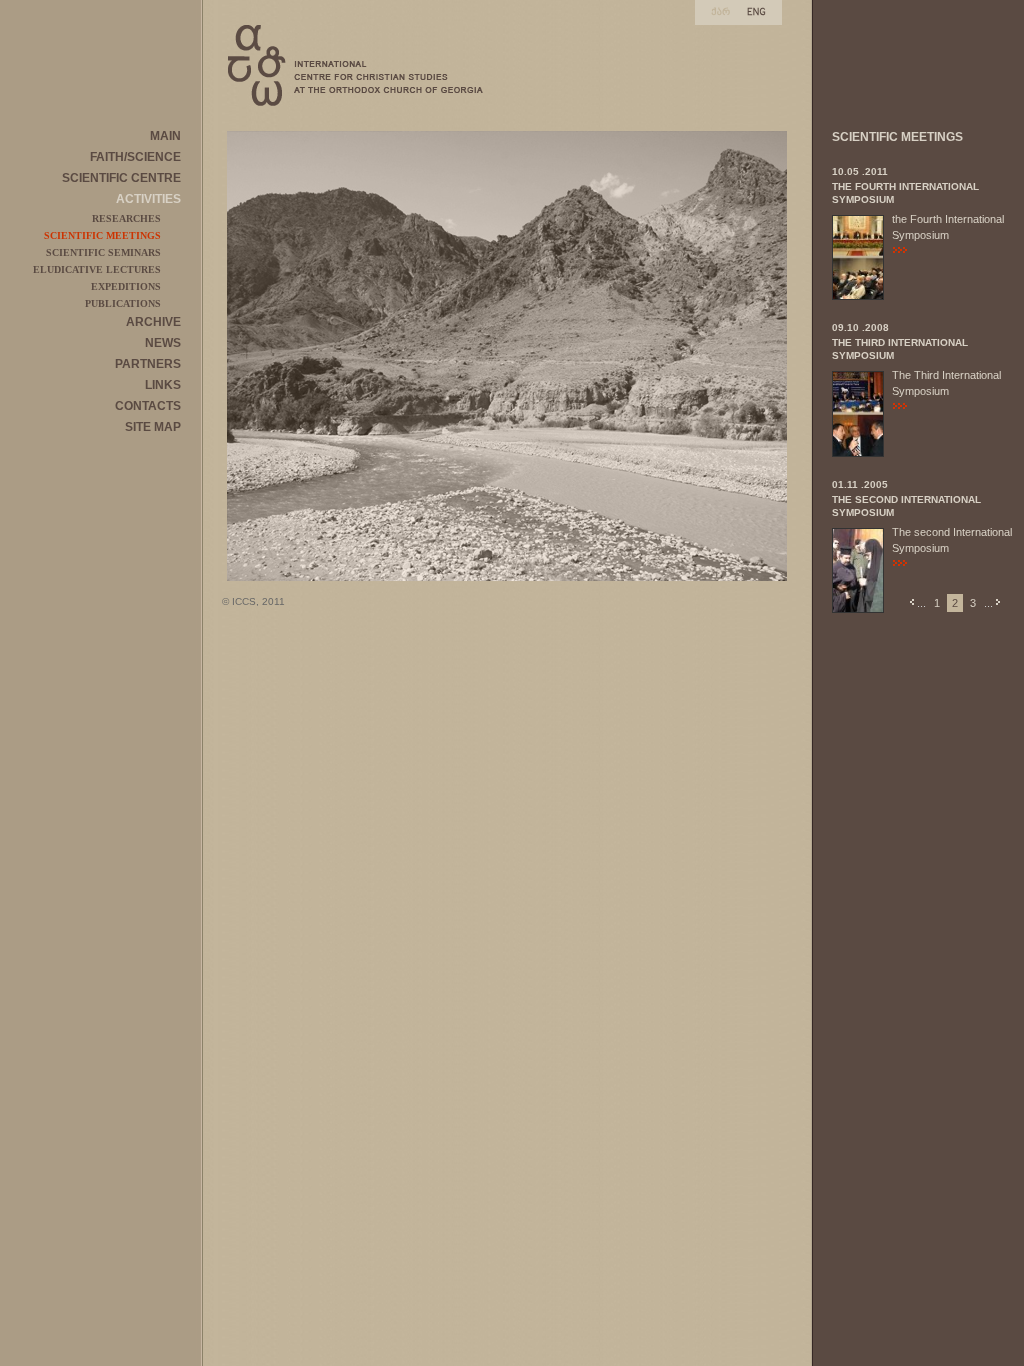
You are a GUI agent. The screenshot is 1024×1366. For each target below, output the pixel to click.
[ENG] (756, 11)
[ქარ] (721, 11)
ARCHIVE (153, 322)
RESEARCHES (126, 218)
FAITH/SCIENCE (135, 157)
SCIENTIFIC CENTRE (121, 178)
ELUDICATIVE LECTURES (97, 269)
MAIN (165, 136)
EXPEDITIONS (126, 286)
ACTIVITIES (148, 199)
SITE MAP (153, 427)
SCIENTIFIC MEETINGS (102, 235)
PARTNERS (148, 364)
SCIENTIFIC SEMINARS (103, 252)
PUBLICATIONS (123, 303)
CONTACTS (148, 406)
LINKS (163, 385)
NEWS (163, 343)
